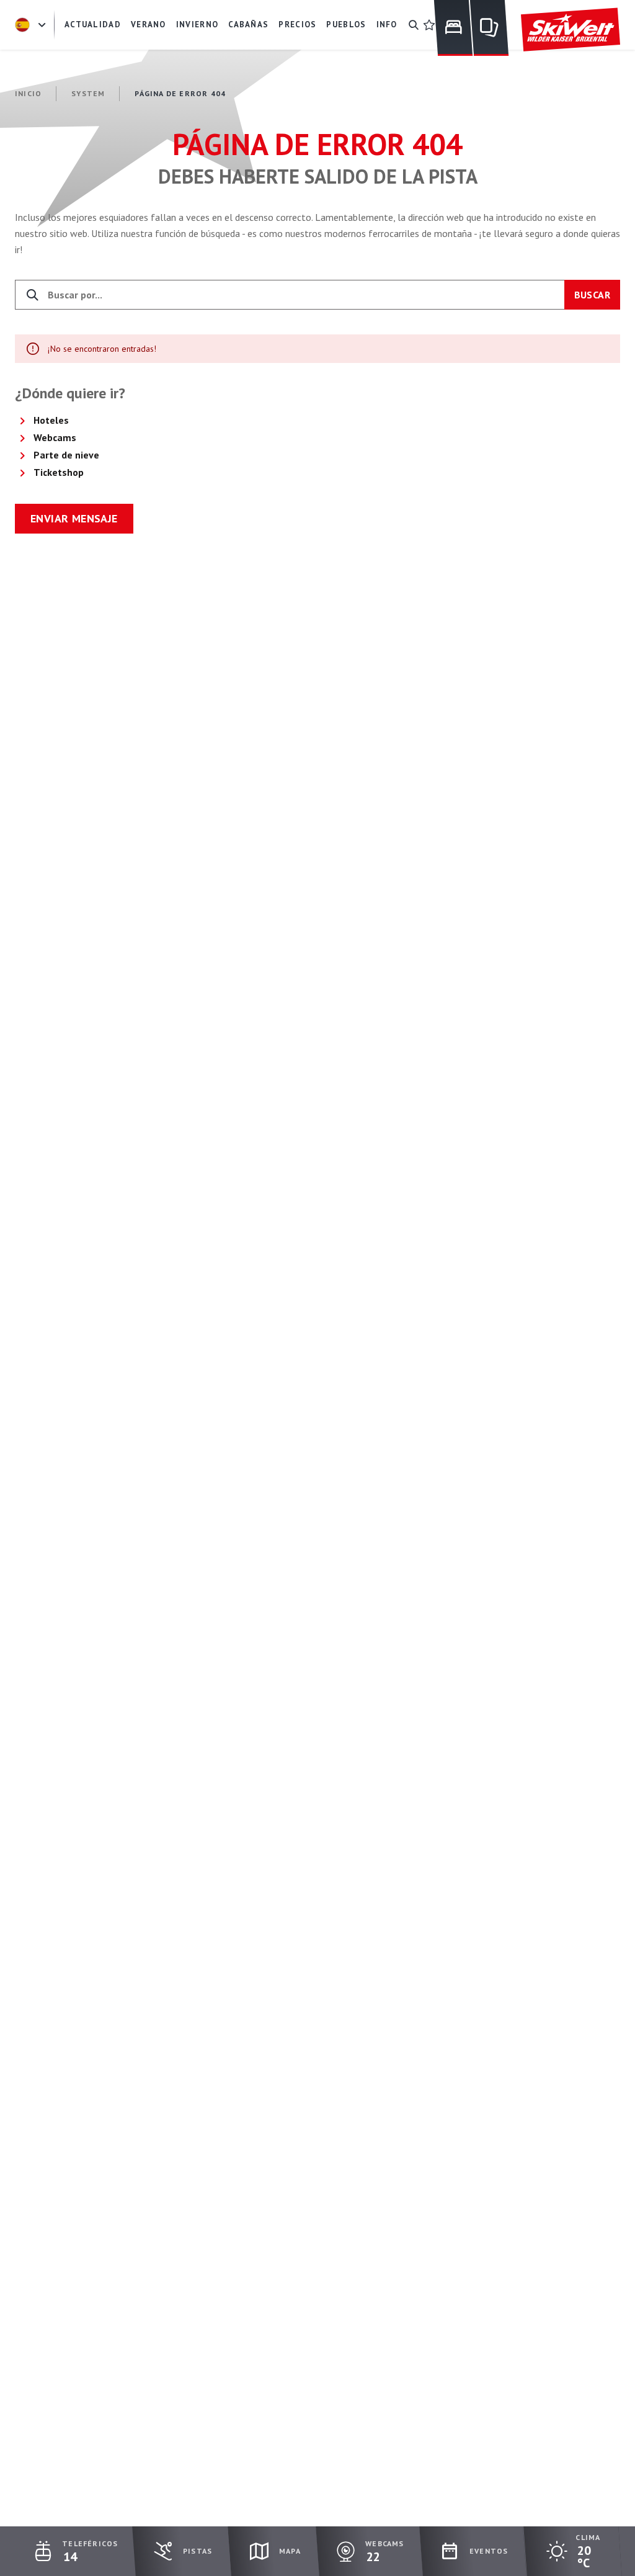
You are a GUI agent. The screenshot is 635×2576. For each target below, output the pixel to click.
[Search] (414, 25)
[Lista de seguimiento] (429, 25)
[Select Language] (32, 25)
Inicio (28, 93)
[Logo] (571, 30)
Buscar (592, 295)
